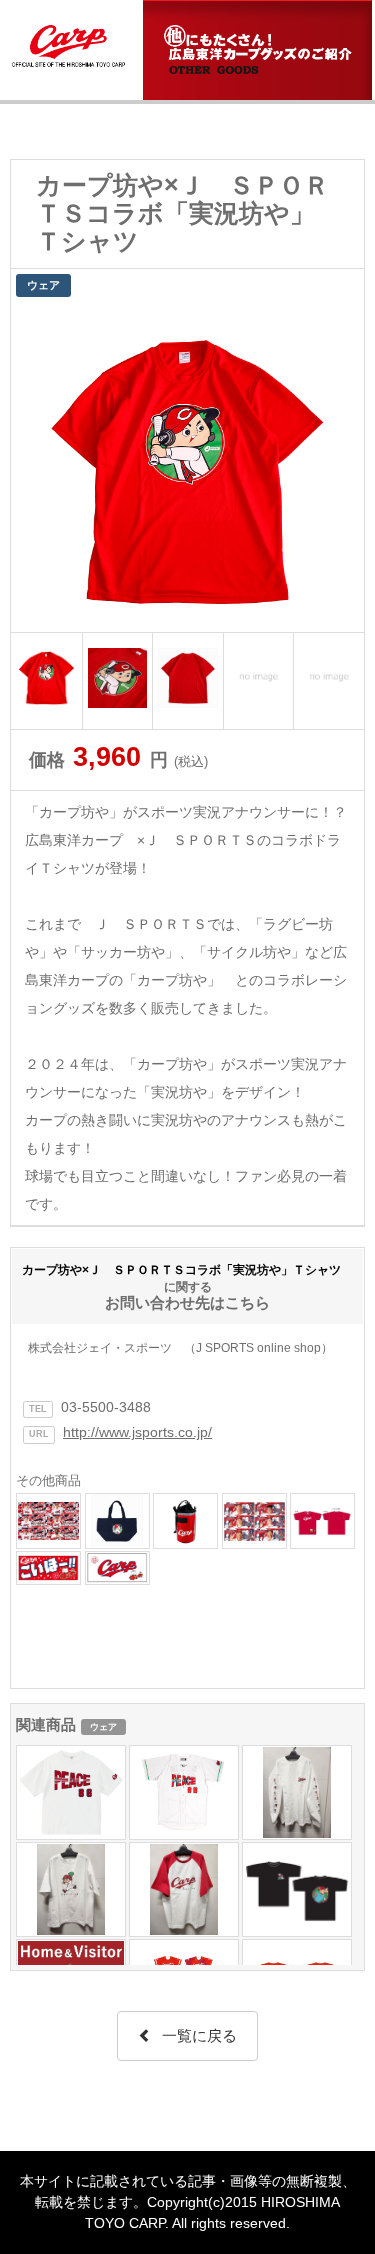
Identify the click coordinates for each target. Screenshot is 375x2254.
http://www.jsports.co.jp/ (137, 1432)
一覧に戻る (199, 2035)
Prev (37, 467)
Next (338, 467)
